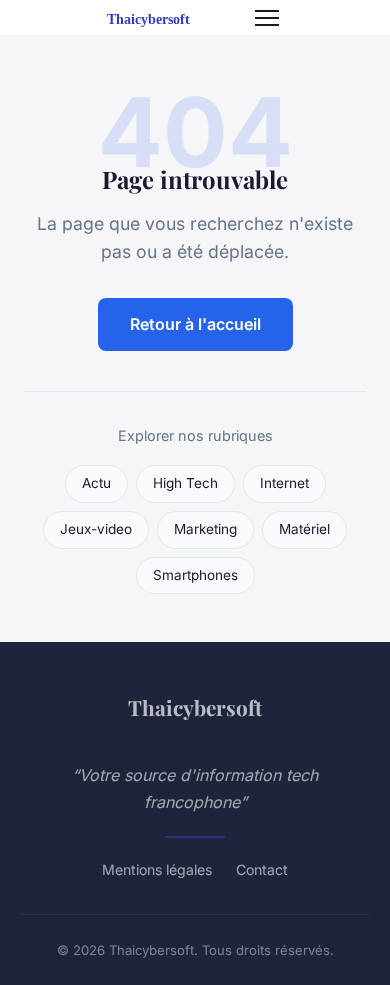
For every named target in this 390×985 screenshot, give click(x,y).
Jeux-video (96, 529)
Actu (96, 483)
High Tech (185, 483)
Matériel (304, 529)
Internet (284, 483)
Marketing (205, 529)
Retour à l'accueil (195, 324)
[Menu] (267, 18)
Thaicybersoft (195, 707)
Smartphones (195, 575)
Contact (262, 869)
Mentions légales (157, 869)
